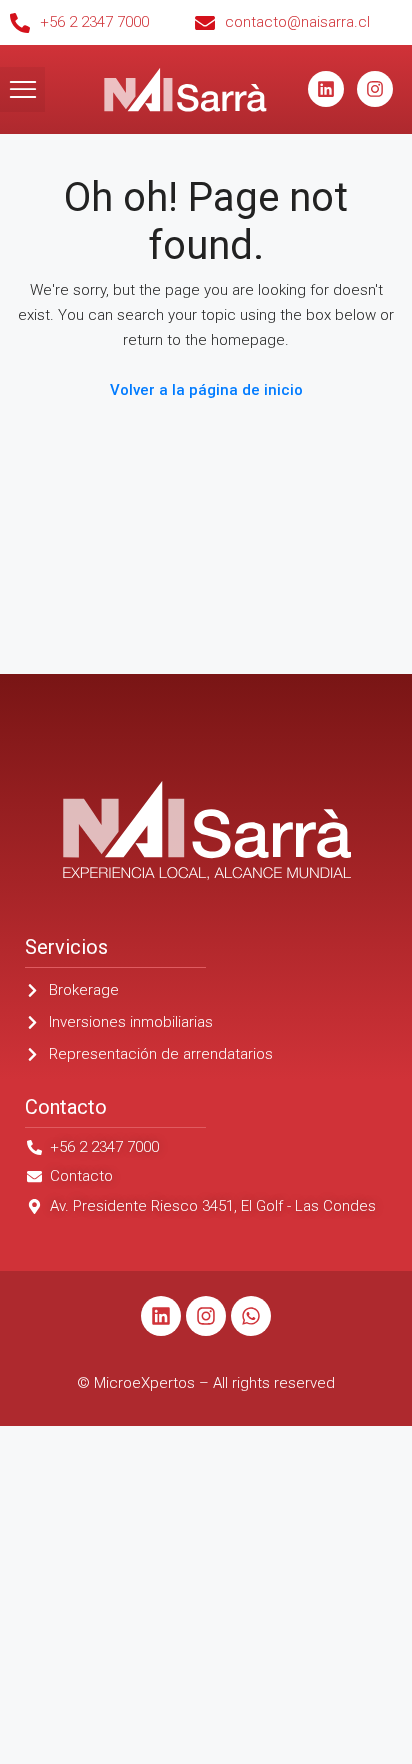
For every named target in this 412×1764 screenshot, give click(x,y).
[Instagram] (375, 89)
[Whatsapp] (251, 1316)
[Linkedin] (326, 89)
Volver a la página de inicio (206, 390)
